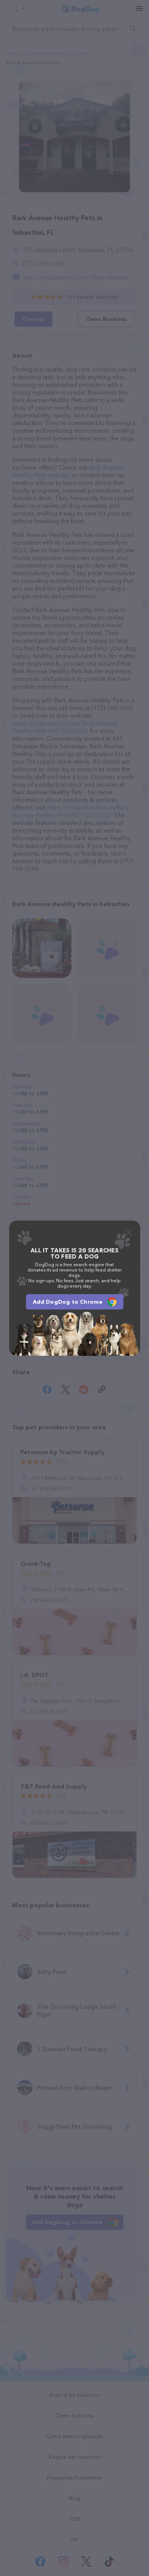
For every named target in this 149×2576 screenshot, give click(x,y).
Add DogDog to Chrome (68, 1302)
